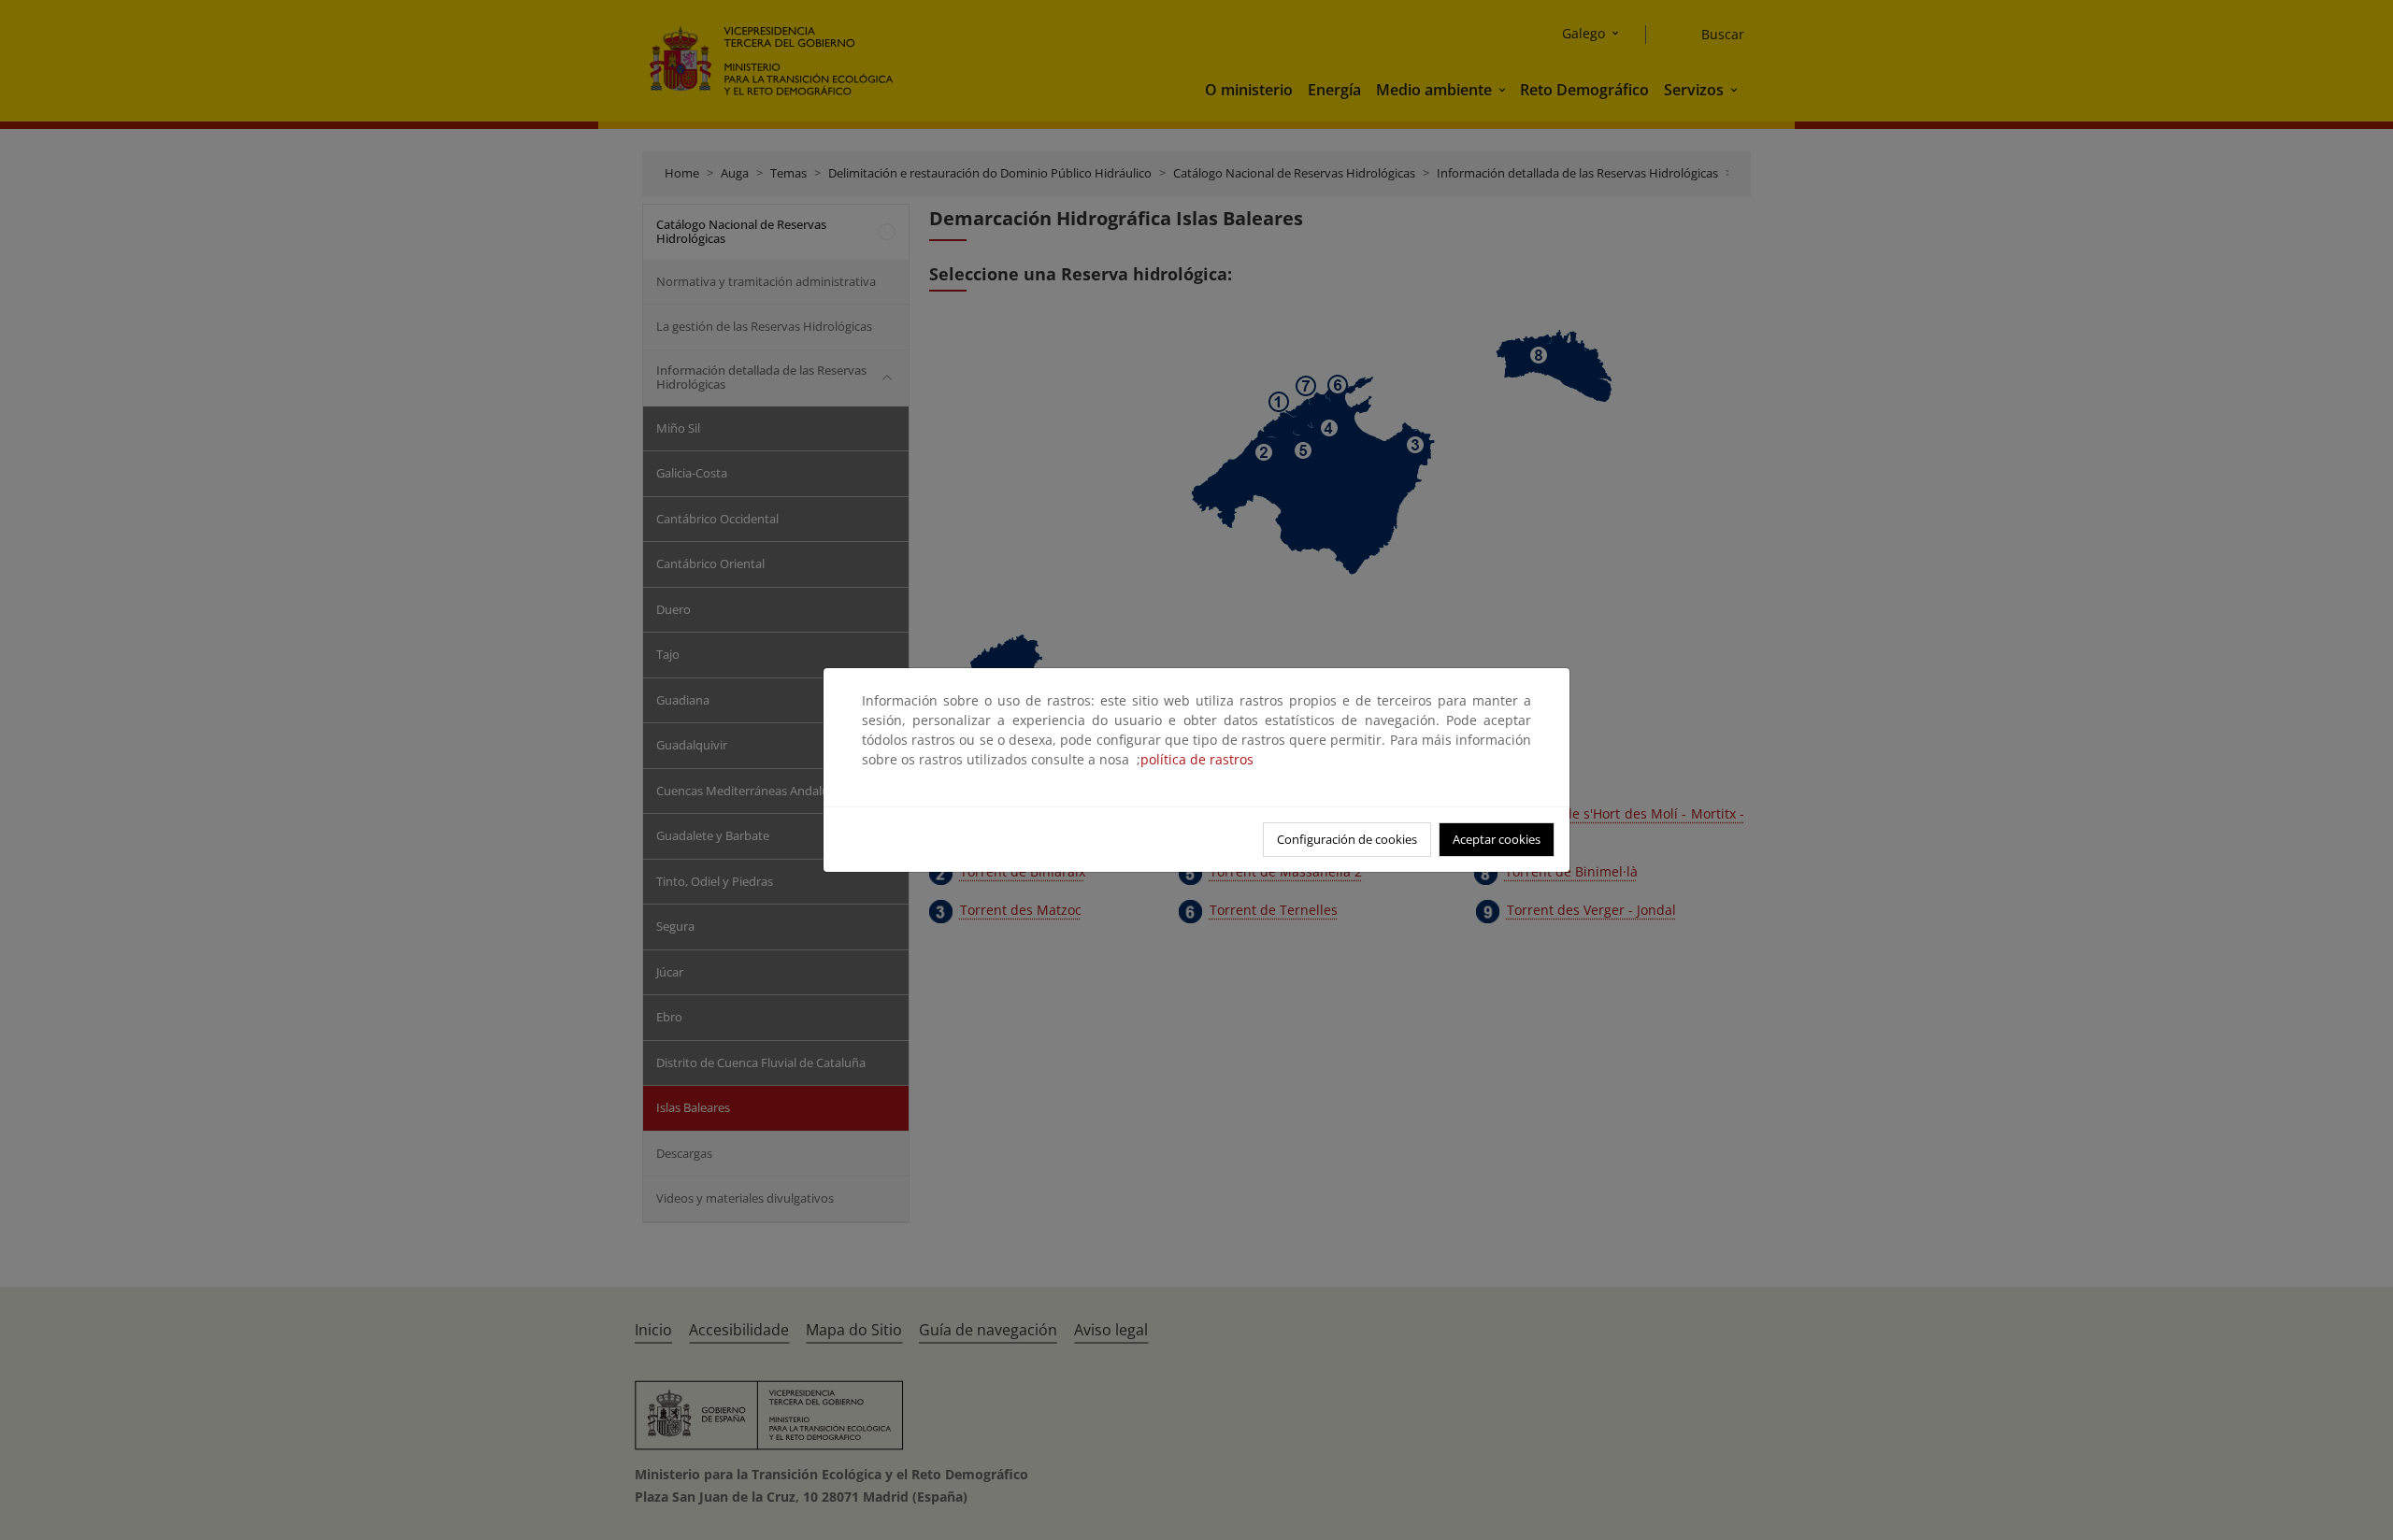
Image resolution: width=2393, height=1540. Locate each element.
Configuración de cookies (1347, 839)
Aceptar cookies (1497, 839)
